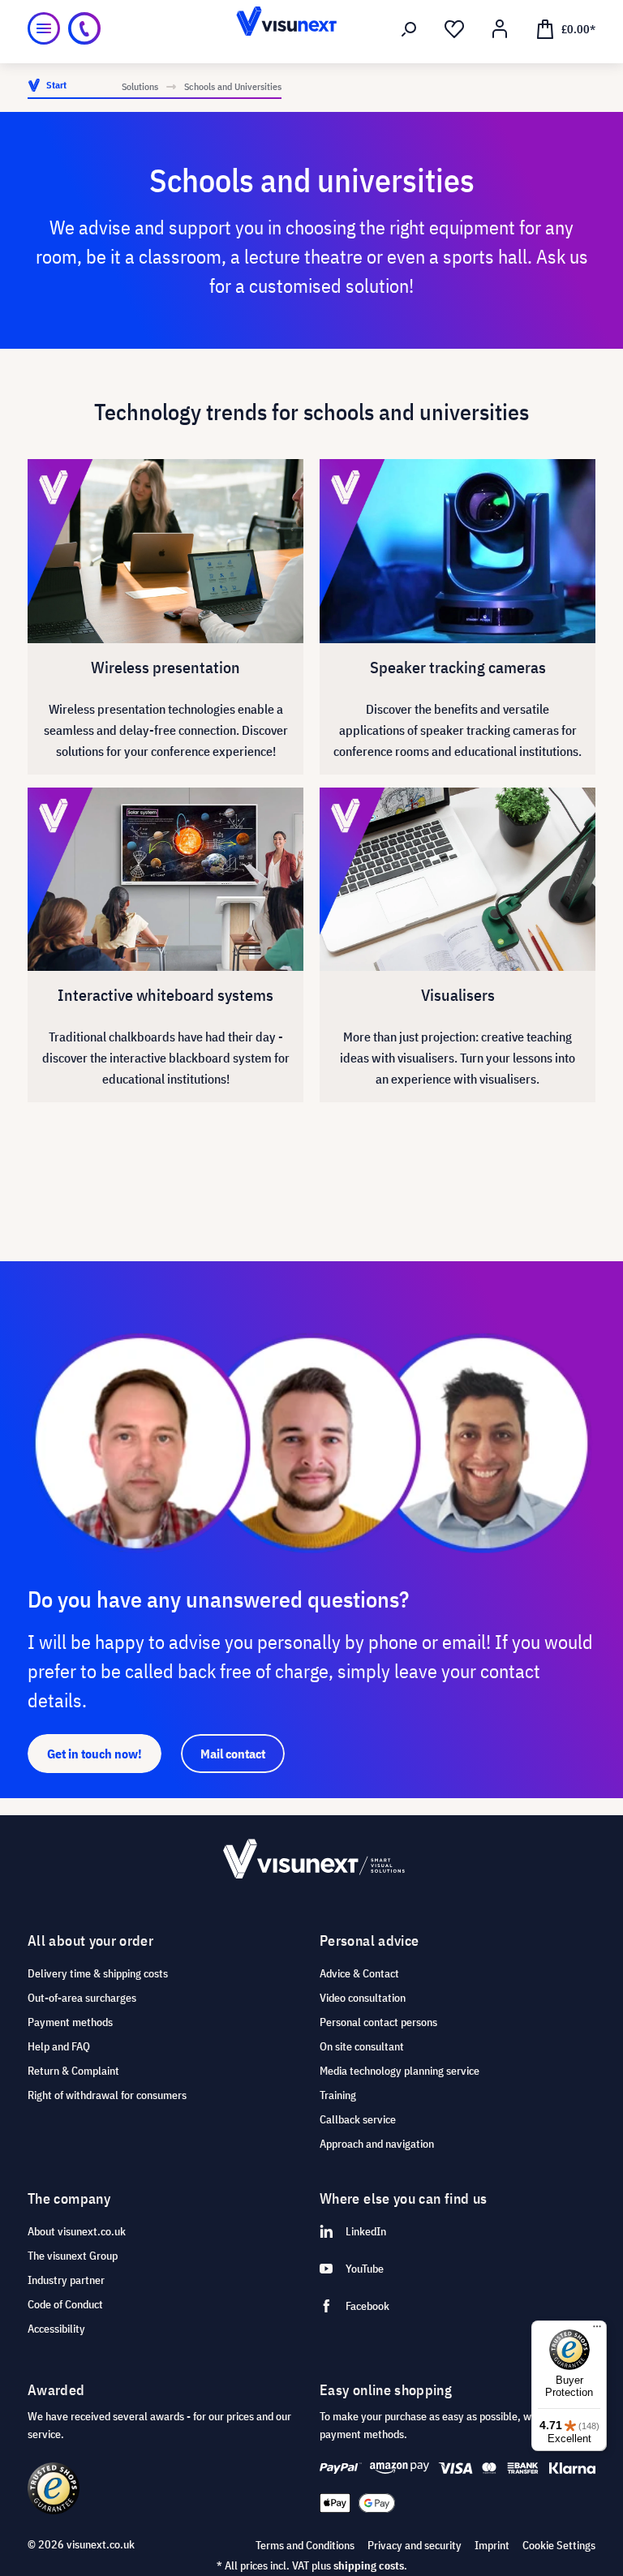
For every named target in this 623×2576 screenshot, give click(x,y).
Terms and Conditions (305, 2545)
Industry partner (66, 2280)
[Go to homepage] (311, 28)
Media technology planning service (400, 2071)
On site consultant (362, 2046)
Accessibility (56, 2329)
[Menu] (44, 28)
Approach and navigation (377, 2144)
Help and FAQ (59, 2046)
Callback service (358, 2119)
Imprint (492, 2545)
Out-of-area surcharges (82, 1998)
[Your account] (500, 29)
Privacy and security (415, 2545)
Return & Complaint (73, 2071)
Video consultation (363, 1998)
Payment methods (70, 2022)
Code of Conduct (65, 2304)
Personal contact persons (378, 2022)
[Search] (409, 29)
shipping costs (369, 2565)
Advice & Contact (359, 1973)
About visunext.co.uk (77, 2231)
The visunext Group (73, 2256)
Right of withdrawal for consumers (107, 2095)
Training (338, 2095)
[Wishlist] (454, 29)
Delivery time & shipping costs (98, 1973)
